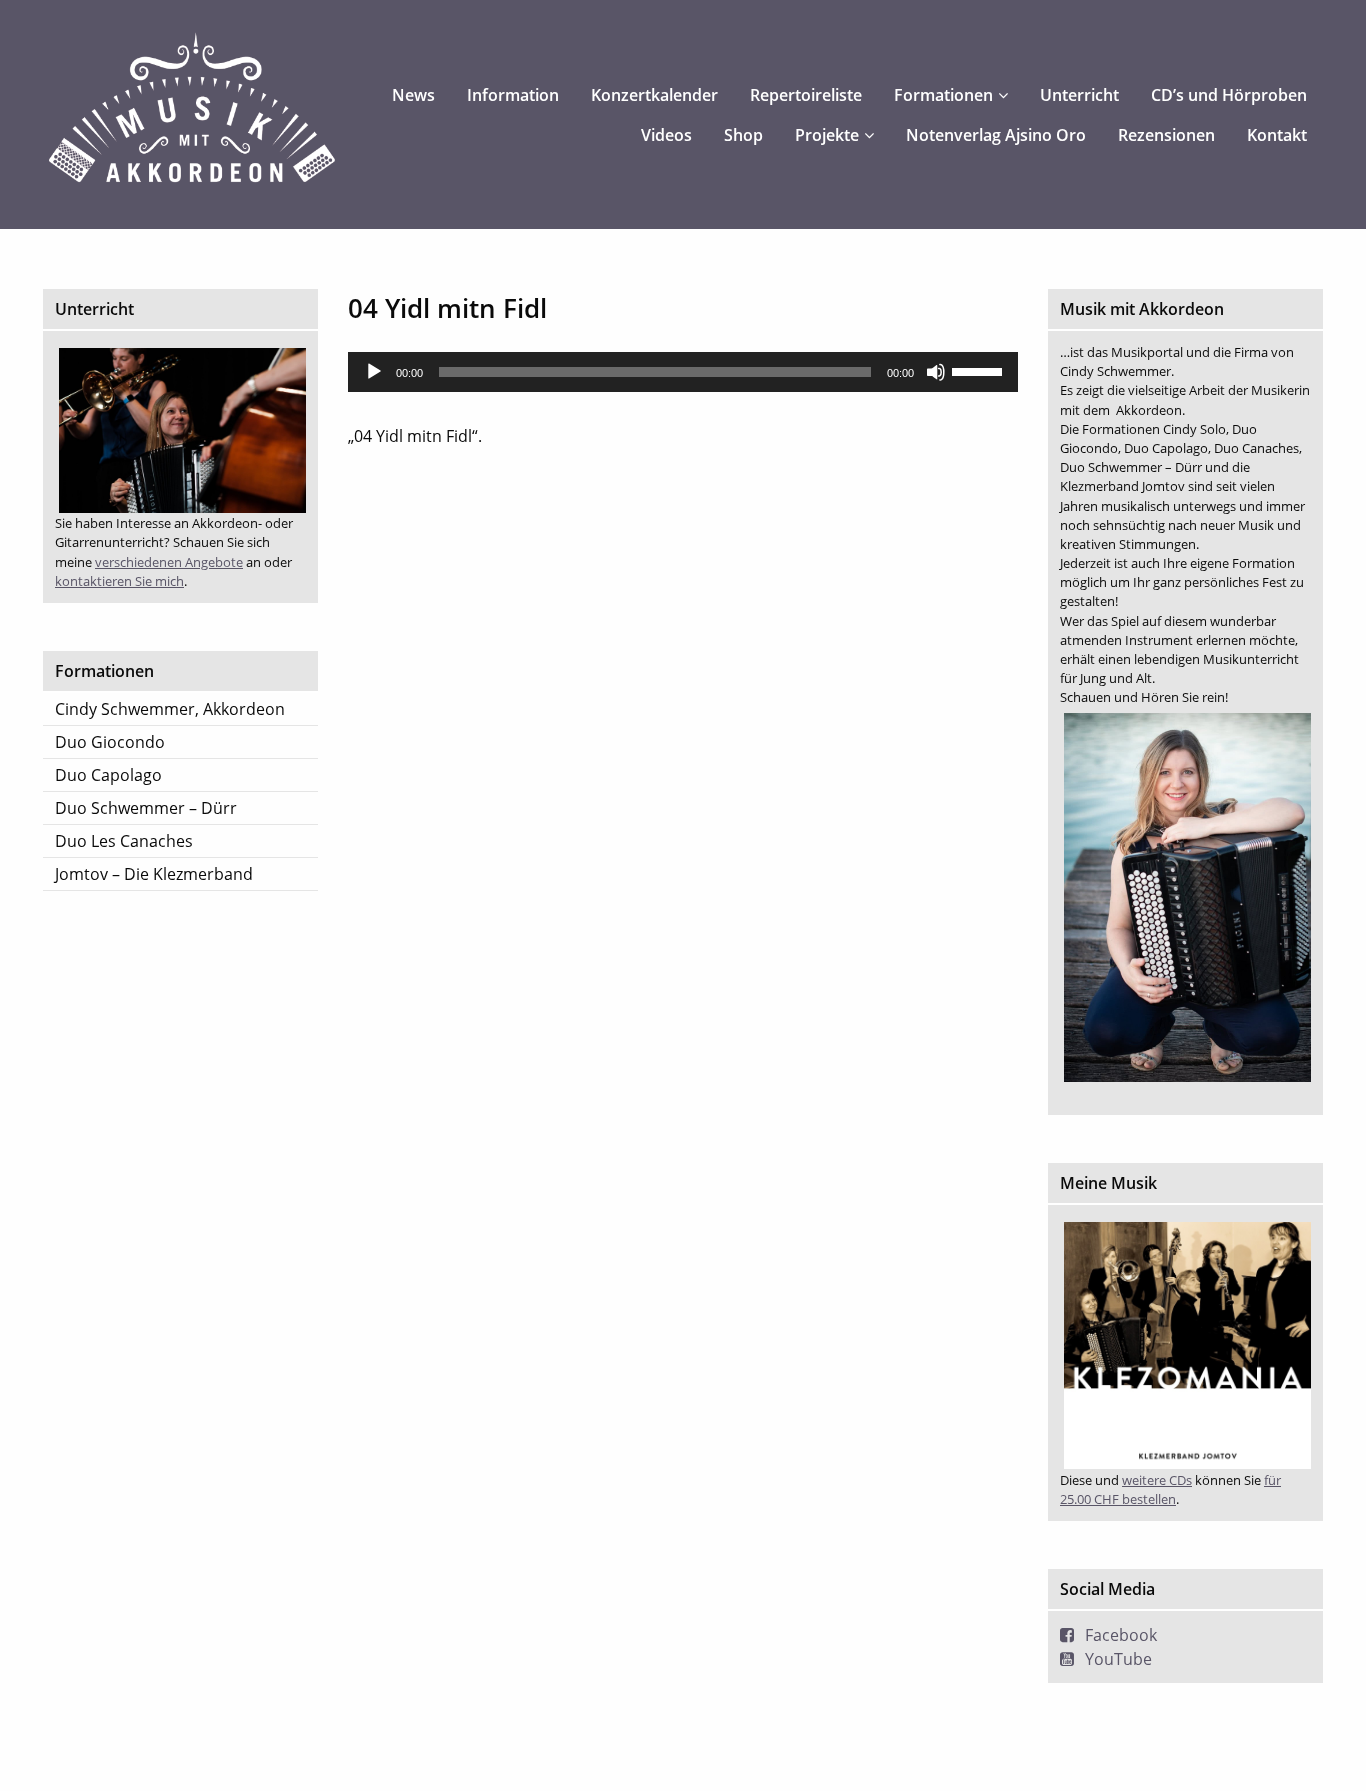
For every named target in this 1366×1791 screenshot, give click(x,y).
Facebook (1121, 1635)
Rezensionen (1166, 135)
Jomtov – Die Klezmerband (154, 874)
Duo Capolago (108, 775)
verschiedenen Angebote (169, 562)
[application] (683, 372)
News (413, 95)
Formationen (943, 95)
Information (513, 95)
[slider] (980, 370)
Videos (666, 135)
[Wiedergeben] (374, 372)
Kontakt (1277, 135)
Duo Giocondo (110, 742)
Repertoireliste (806, 95)
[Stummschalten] (936, 372)
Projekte (827, 135)
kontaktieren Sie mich (119, 581)
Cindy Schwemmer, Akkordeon (170, 709)
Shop (743, 135)
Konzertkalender (654, 95)
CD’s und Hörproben (1229, 95)
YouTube (1118, 1659)
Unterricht (1079, 95)
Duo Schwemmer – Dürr (146, 808)
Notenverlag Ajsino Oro (996, 135)
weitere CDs (1157, 1480)
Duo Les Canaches (124, 841)
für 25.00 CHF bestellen (1170, 1489)
